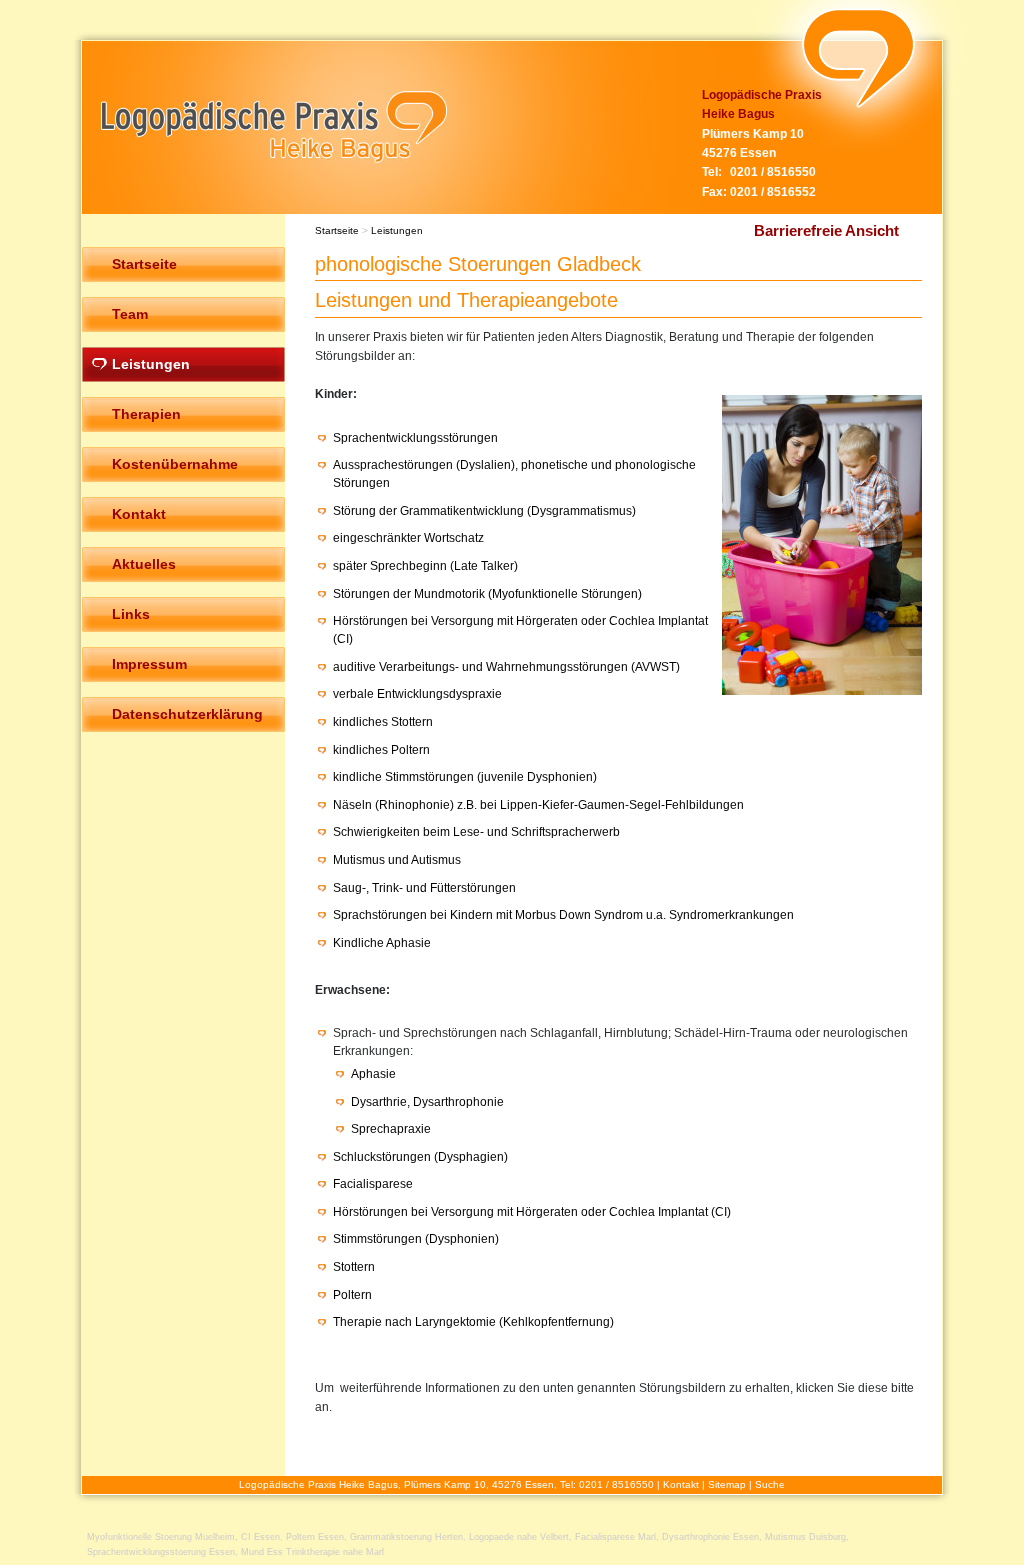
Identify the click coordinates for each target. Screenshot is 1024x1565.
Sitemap (727, 1484)
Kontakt (681, 1484)
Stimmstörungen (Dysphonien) (416, 1239)
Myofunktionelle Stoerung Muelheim (161, 1537)
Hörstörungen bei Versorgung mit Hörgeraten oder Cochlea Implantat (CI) (532, 1212)
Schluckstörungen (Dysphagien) (420, 1157)
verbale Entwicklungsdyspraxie (417, 694)
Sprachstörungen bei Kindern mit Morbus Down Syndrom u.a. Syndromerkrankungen (563, 915)
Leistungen (397, 230)
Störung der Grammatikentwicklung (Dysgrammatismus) (484, 511)
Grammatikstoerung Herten (406, 1537)
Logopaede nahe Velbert (519, 1537)
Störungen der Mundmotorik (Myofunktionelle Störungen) (487, 594)
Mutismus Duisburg (805, 1537)
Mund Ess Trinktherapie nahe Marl (312, 1552)
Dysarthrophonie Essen (710, 1537)
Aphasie (373, 1074)
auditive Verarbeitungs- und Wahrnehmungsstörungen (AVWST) (506, 667)
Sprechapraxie (391, 1129)
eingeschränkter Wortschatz (408, 538)
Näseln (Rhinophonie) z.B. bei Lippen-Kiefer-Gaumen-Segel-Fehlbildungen (538, 805)
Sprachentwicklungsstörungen (415, 438)
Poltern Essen (315, 1537)
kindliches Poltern (381, 750)
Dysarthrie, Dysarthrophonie (427, 1102)
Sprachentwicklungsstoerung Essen (161, 1552)
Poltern (352, 1295)
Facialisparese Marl (615, 1537)
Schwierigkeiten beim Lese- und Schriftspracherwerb (476, 832)
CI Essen (260, 1537)
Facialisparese (373, 1184)
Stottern (354, 1267)
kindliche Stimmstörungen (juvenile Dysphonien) (465, 777)
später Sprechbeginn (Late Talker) (425, 566)
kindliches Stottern (383, 722)
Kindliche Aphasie (382, 943)
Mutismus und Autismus (397, 860)
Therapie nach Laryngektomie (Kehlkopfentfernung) (473, 1322)
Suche (770, 1484)
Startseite (337, 230)
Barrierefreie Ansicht (826, 230)
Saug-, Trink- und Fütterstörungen (424, 888)
